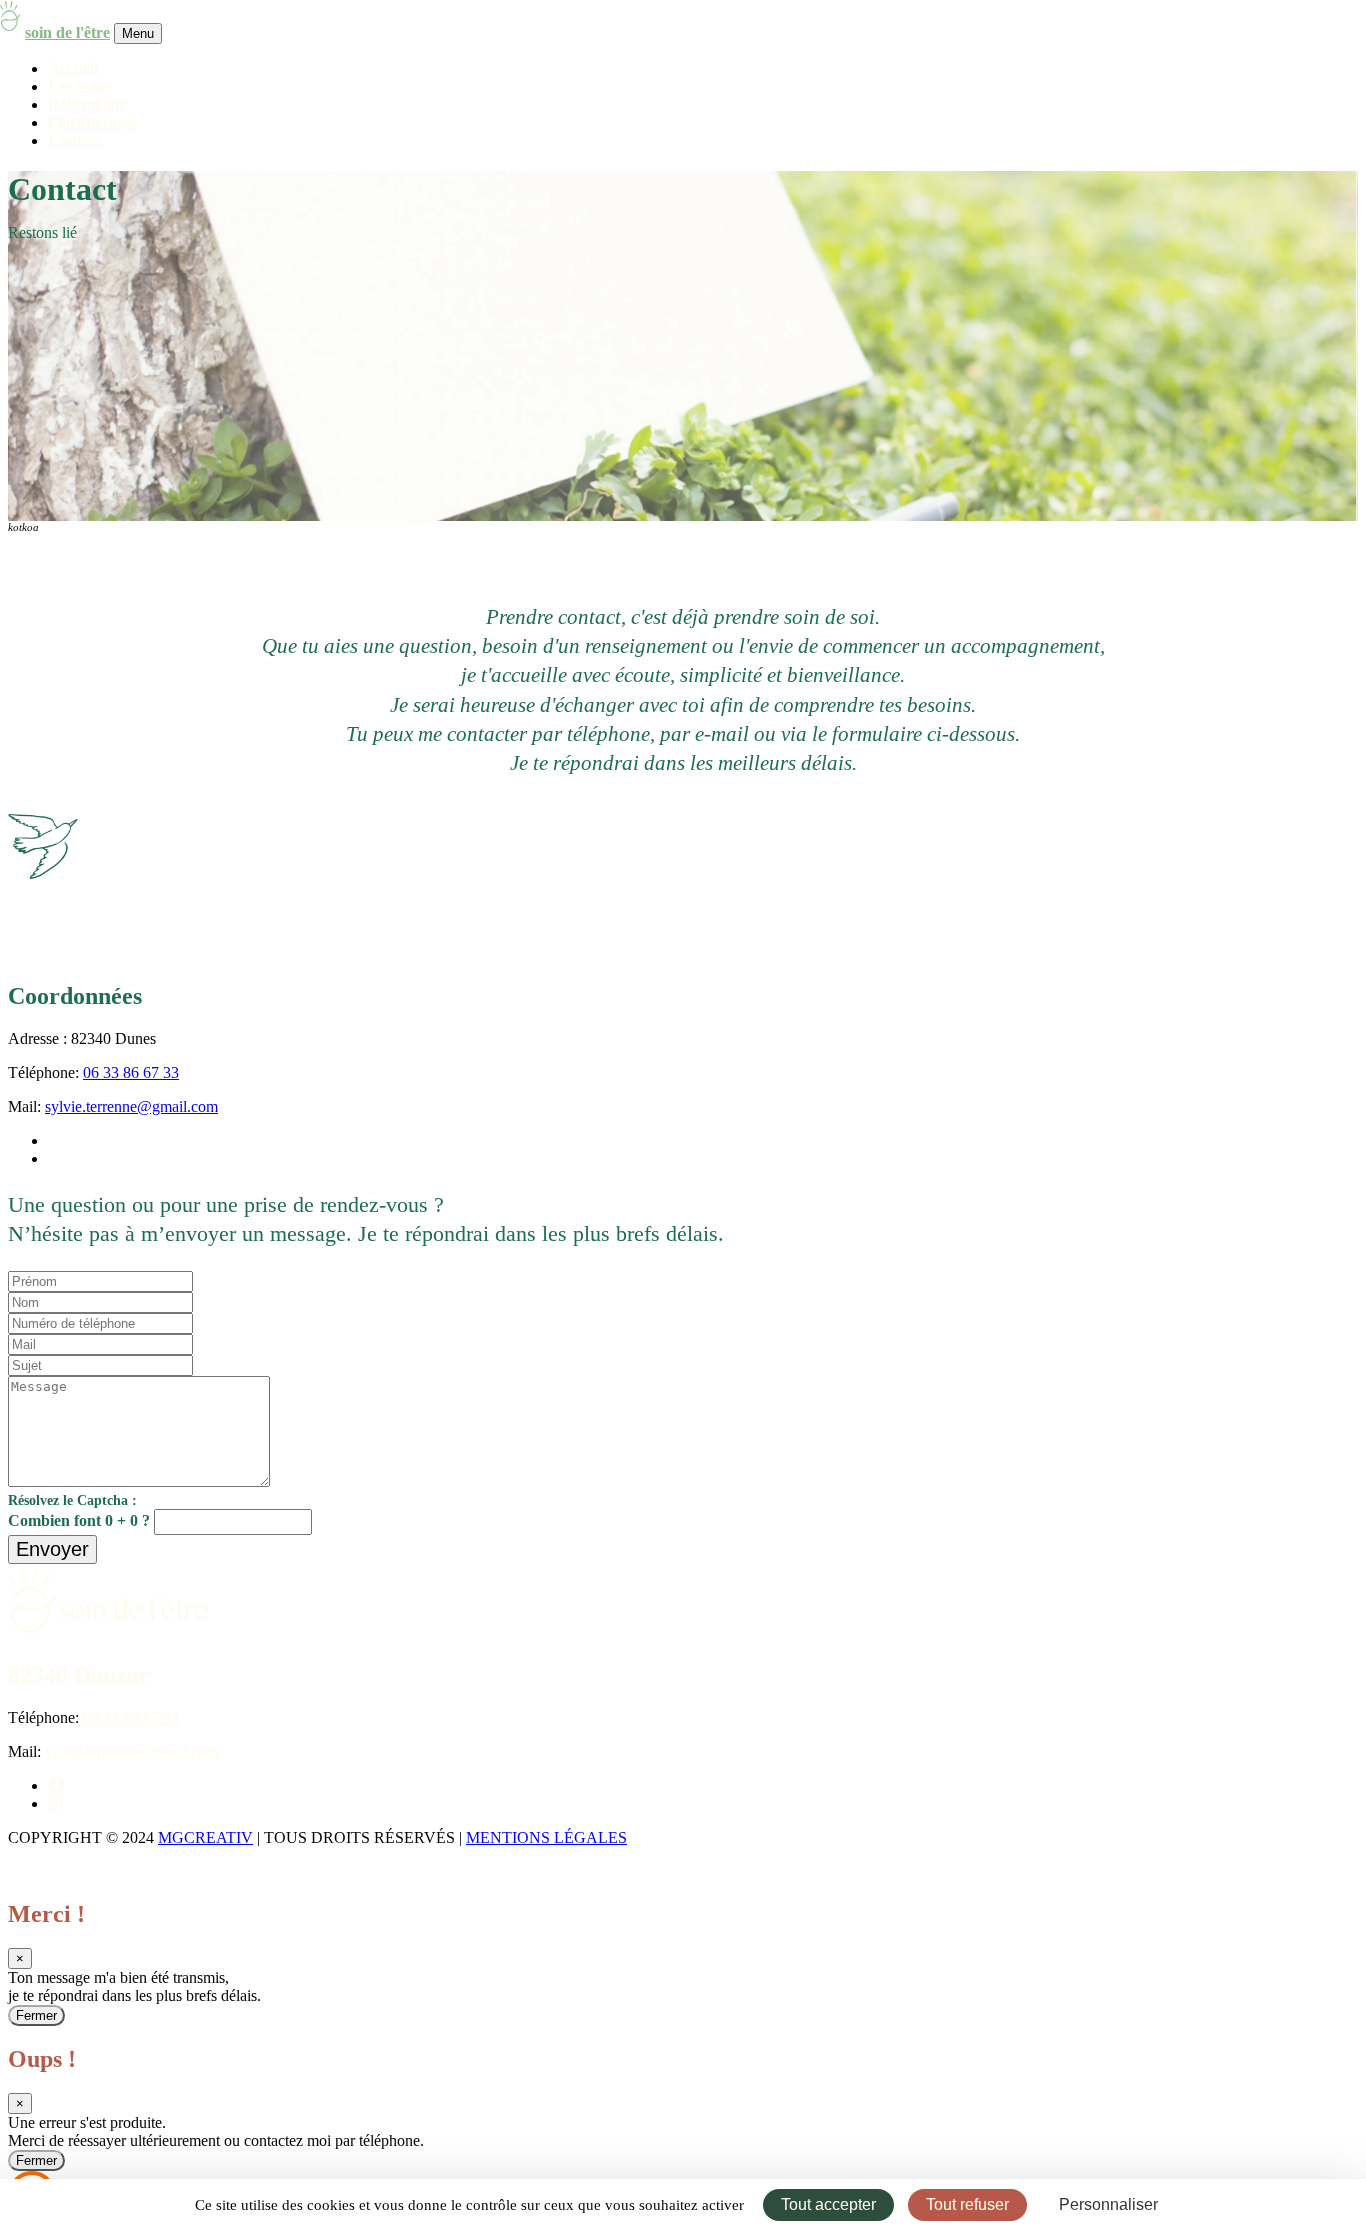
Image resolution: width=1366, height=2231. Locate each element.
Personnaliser (1108, 2204)
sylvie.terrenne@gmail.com (131, 1106)
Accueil (73, 68)
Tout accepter (828, 2204)
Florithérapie (92, 122)
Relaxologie (87, 104)
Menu (138, 33)
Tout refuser (967, 2204)
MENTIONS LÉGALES (546, 1837)
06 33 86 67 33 (131, 1072)
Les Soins (80, 86)
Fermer (36, 2015)
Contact (75, 140)
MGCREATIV (205, 1837)
